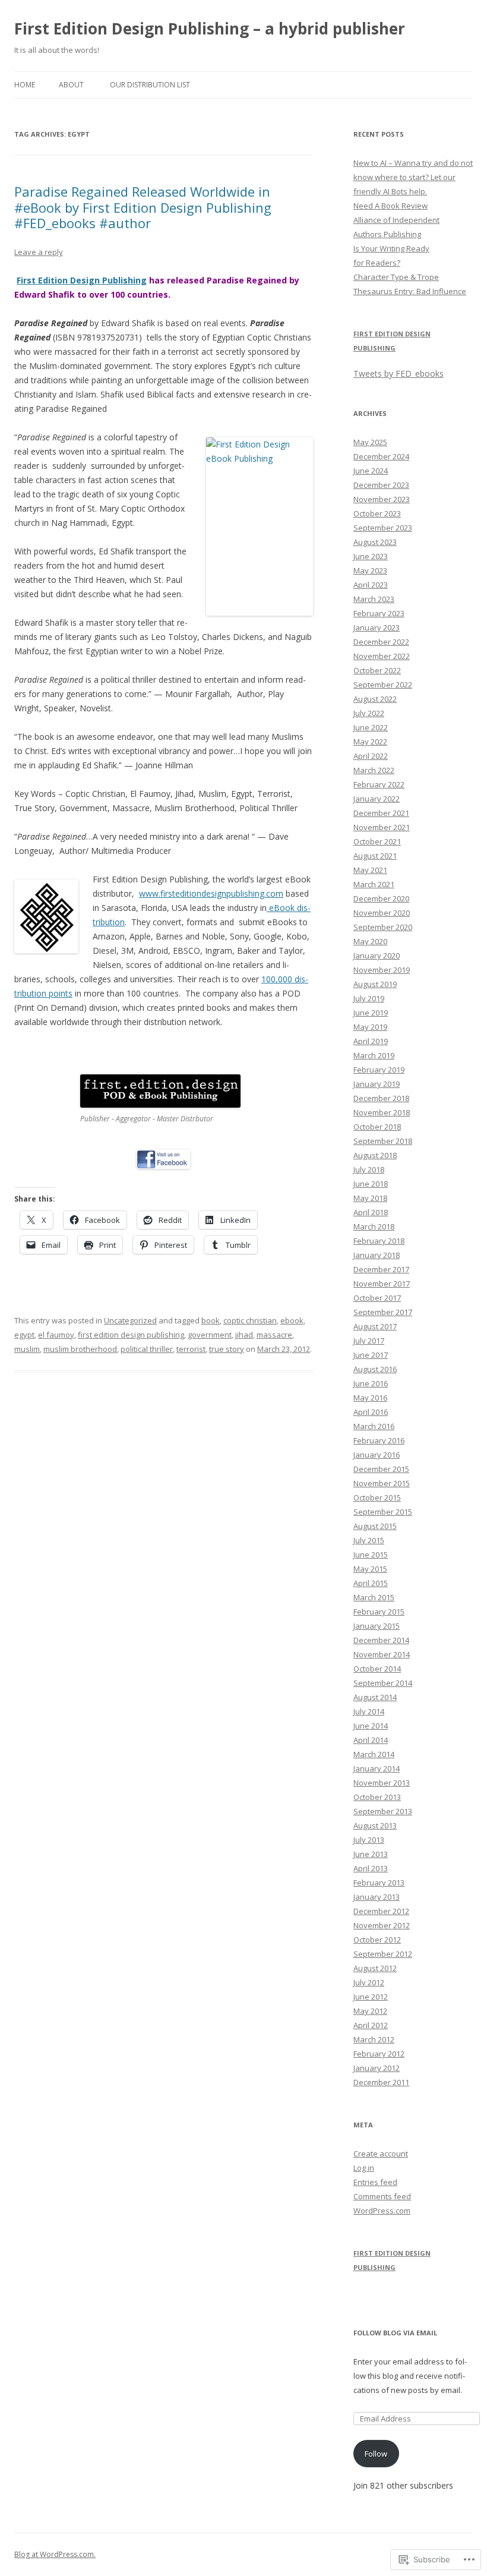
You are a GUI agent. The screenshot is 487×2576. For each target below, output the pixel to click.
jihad (244, 1335)
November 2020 (382, 913)
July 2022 (369, 713)
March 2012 (374, 2039)
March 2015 (374, 1597)
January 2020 (377, 956)
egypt (24, 1335)
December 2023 (381, 485)
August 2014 (375, 1697)
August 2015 (375, 1526)
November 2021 (382, 827)
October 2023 (377, 513)
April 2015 (371, 1583)
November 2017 (382, 1284)
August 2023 (375, 542)
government (210, 1335)
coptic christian (250, 1320)
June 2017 (371, 1355)
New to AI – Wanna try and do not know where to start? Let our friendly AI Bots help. (413, 177)
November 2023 (382, 499)
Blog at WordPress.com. (55, 2554)
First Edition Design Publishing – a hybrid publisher (210, 29)
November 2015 (382, 1483)
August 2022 (375, 699)
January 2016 (377, 1455)
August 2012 (375, 1968)
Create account (381, 2154)
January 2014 (377, 1768)
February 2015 (379, 1612)
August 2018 (375, 1155)
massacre (274, 1335)
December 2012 (381, 1911)
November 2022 (382, 656)
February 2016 (379, 1440)
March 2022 (374, 770)
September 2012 (383, 1954)
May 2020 (370, 941)
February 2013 (379, 1883)
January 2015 (377, 1626)
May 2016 (370, 1398)
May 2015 (370, 1569)
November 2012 (382, 1925)
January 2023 (377, 628)
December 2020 (381, 898)
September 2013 (383, 1811)
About (71, 85)
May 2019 (370, 1027)
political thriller (147, 1349)
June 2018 (371, 1184)
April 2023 (371, 585)
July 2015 (369, 1540)
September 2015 (383, 1512)
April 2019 (371, 1041)
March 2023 (374, 599)
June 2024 (371, 471)
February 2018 (379, 1241)
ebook (292, 1320)
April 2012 (371, 2025)
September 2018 (383, 1141)
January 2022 (377, 799)
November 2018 (382, 1112)
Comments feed (382, 2196)
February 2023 (379, 613)
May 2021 (370, 870)
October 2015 (377, 1497)
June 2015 (371, 1555)
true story (227, 1349)
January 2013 (377, 1897)
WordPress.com (382, 2211)
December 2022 (381, 642)
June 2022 (371, 727)
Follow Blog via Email (395, 2333)
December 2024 (381, 456)
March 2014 (374, 1754)
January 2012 (377, 2068)
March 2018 (374, 1226)
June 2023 (371, 556)
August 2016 (375, 1369)
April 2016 (371, 1412)
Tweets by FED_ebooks (399, 373)
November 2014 (382, 1654)
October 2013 (377, 1797)
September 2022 (383, 685)
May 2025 (370, 442)
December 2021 (381, 813)
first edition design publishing (131, 1335)
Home (25, 85)
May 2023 (370, 570)
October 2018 (377, 1127)
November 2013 (382, 1783)
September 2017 (383, 1312)
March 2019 (374, 1055)
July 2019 (369, 998)
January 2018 (377, 1255)
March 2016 (374, 1426)
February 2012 (379, 2054)
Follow (376, 2454)
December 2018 (381, 1098)
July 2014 (369, 1711)
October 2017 (377, 1298)
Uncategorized (130, 1320)
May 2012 (370, 2011)
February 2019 (379, 1070)
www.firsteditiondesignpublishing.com (211, 893)
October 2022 (377, 670)
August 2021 (375, 856)
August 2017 (375, 1326)
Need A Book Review (390, 206)
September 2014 (383, 1683)
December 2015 (381, 1469)
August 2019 (375, 984)
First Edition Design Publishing (82, 280)
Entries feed (375, 2182)
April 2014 (371, 1740)
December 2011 (381, 2082)
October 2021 (377, 841)
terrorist (191, 1349)
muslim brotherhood (80, 1349)
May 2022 (370, 742)
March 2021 (374, 884)
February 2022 (379, 784)
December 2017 (381, 1269)
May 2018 (370, 1198)
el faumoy (56, 1335)
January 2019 (377, 1084)
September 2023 (383, 528)
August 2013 (375, 1825)
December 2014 (381, 1640)
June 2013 (371, 1854)
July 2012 (369, 1982)
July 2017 (369, 1341)
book (211, 1320)
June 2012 (371, 1997)
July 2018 (369, 1169)
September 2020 (383, 927)
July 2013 (369, 1840)
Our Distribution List (150, 85)
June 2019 (371, 1013)
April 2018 (371, 1212)
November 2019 (382, 970)
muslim (27, 1349)
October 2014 (377, 1669)
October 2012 (377, 1940)
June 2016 (371, 1383)
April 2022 (371, 756)
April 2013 (371, 1868)
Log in (364, 2168)
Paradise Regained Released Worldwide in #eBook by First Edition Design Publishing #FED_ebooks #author (143, 207)
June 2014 (371, 1726)
